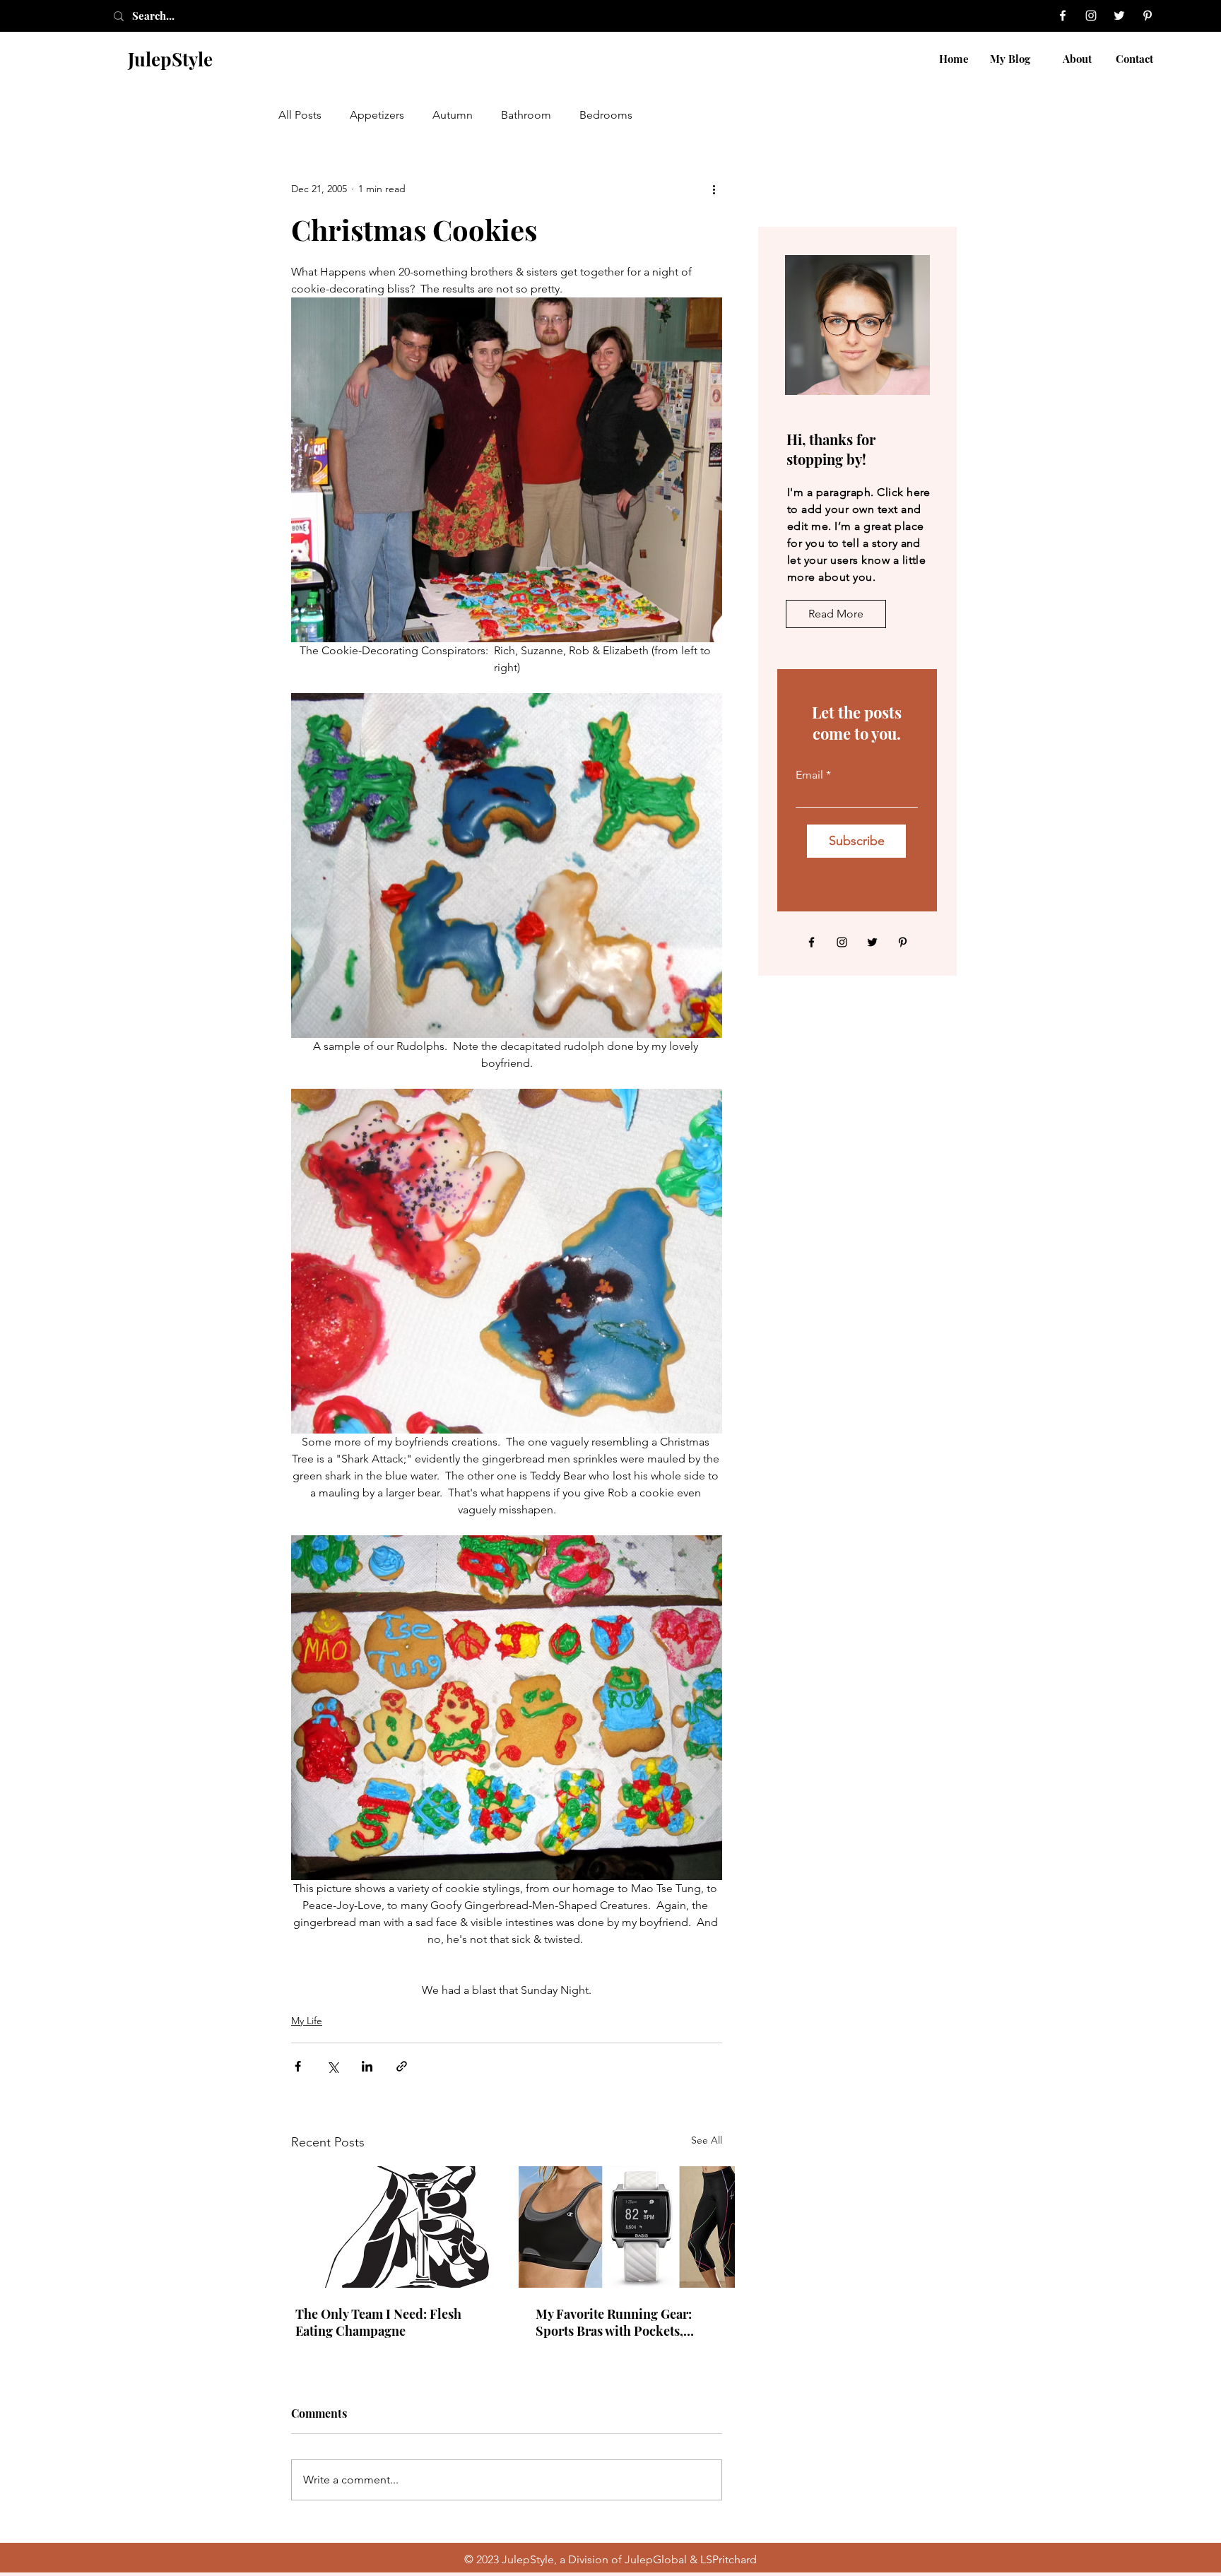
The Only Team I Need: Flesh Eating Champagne (378, 2322)
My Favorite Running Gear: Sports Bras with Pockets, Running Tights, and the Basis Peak (623, 2322)
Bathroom (526, 115)
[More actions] (714, 189)
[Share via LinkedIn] (367, 2066)
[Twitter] (1119, 16)
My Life (307, 2021)
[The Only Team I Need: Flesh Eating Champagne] (387, 2227)
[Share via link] (402, 2066)
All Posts (300, 115)
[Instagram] (1091, 16)
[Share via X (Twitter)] (332, 2066)
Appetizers (377, 115)
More (674, 115)
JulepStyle (170, 59)
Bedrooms (606, 115)
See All (707, 2140)
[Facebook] (1063, 16)
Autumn (453, 115)
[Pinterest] (1148, 16)
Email (809, 775)
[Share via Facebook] (298, 2066)
